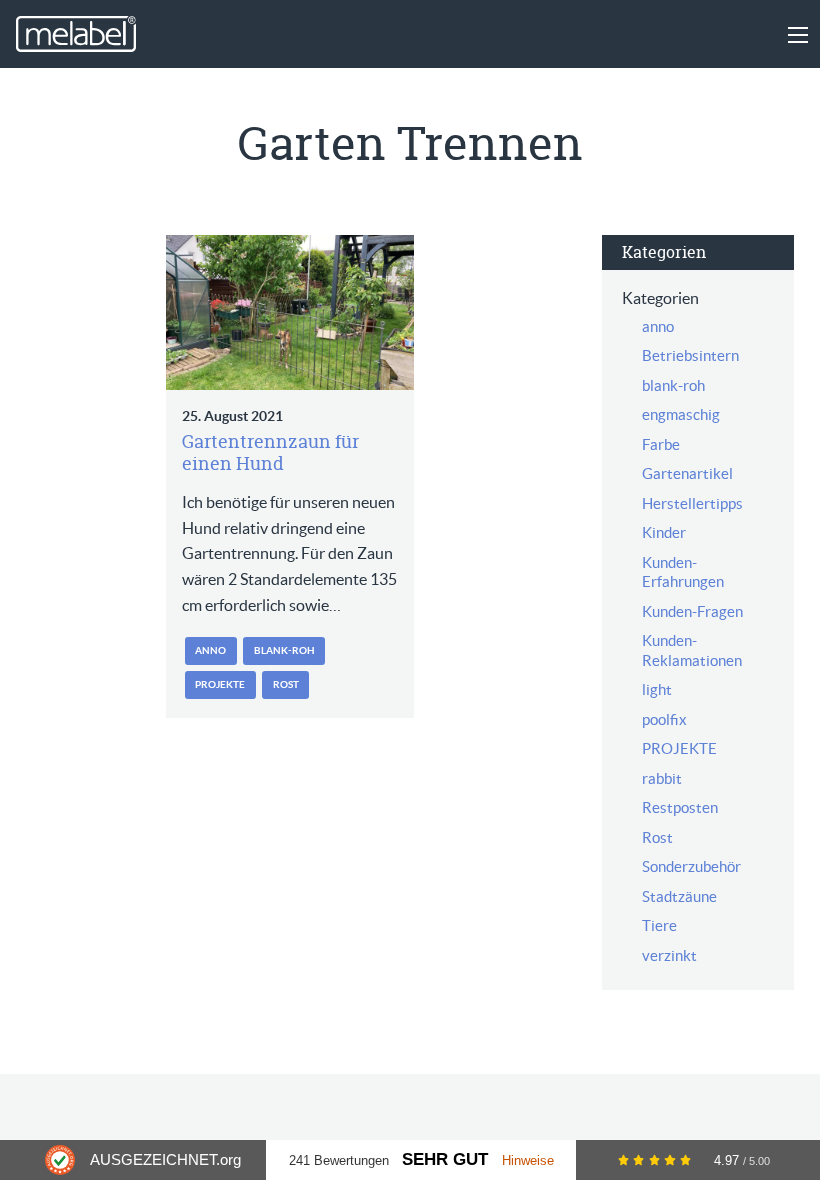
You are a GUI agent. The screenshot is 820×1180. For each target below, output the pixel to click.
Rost (286, 684)
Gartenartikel (687, 473)
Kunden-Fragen (692, 611)
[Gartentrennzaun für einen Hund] (290, 312)
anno (210, 650)
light (657, 689)
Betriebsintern (690, 355)
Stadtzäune (679, 896)
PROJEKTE (220, 684)
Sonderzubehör (691, 866)
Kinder (664, 532)
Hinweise (528, 1160)
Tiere (659, 925)
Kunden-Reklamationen (692, 650)
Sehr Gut (445, 1159)
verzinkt (669, 955)
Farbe (661, 444)
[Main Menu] (798, 35)
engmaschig (681, 414)
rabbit (662, 778)
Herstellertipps (692, 503)
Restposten (680, 807)
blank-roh (284, 650)
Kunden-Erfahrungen (683, 572)
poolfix (664, 719)
